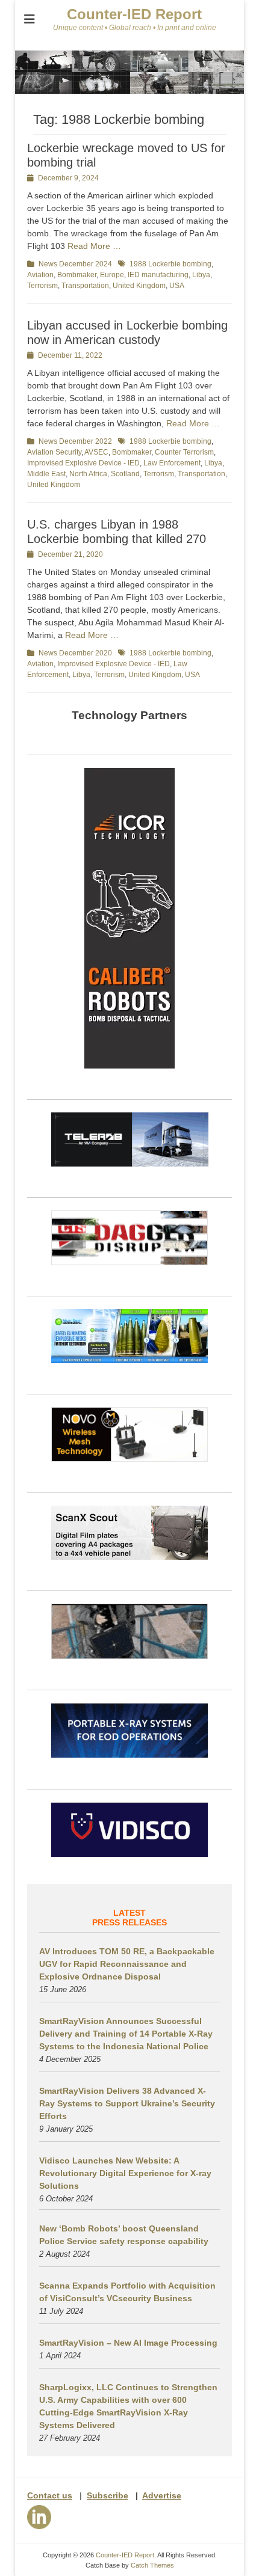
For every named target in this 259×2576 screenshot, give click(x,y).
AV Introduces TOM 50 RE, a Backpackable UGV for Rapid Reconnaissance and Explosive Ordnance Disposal (127, 1964)
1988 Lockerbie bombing (170, 264)
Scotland (125, 474)
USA (177, 286)
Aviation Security (54, 452)
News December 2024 (75, 264)
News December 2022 (75, 441)
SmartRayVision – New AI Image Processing (128, 2343)
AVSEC (96, 452)
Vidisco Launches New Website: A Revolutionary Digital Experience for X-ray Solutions (125, 2173)
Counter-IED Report (134, 14)
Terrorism (42, 286)
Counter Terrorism (184, 452)
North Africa (88, 474)
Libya (201, 275)
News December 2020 (75, 653)
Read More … (94, 246)
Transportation (85, 286)
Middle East (46, 474)
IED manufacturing (158, 275)
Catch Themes (152, 2565)
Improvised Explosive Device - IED (83, 463)
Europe (112, 275)
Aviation (40, 275)
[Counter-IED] (129, 91)
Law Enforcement (172, 463)
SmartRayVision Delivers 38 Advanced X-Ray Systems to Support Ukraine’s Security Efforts (127, 2103)
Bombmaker (77, 275)
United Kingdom (139, 286)
